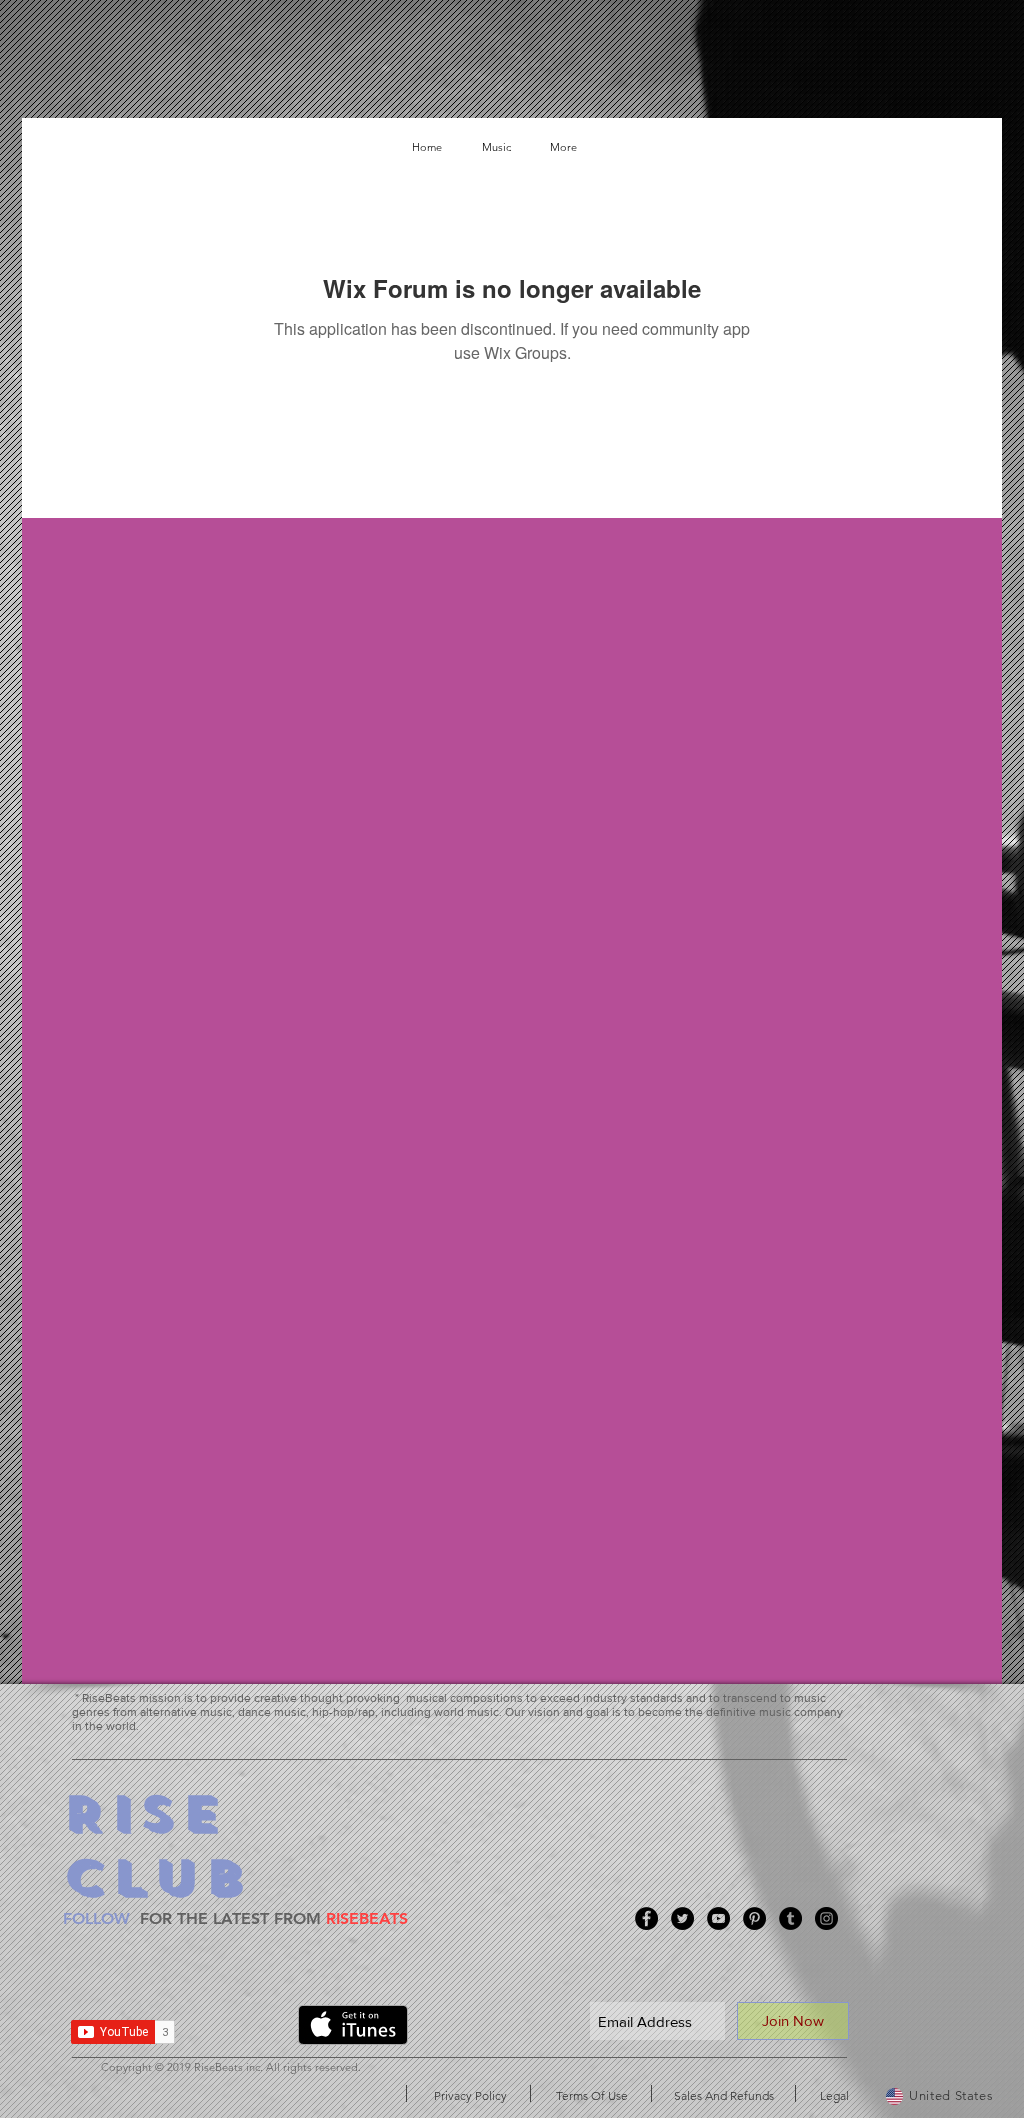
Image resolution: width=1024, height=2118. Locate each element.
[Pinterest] (754, 1918)
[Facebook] (646, 1918)
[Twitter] (682, 1918)
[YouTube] (718, 1918)
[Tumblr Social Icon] (790, 1918)
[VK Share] (244, 2029)
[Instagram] (826, 1918)
